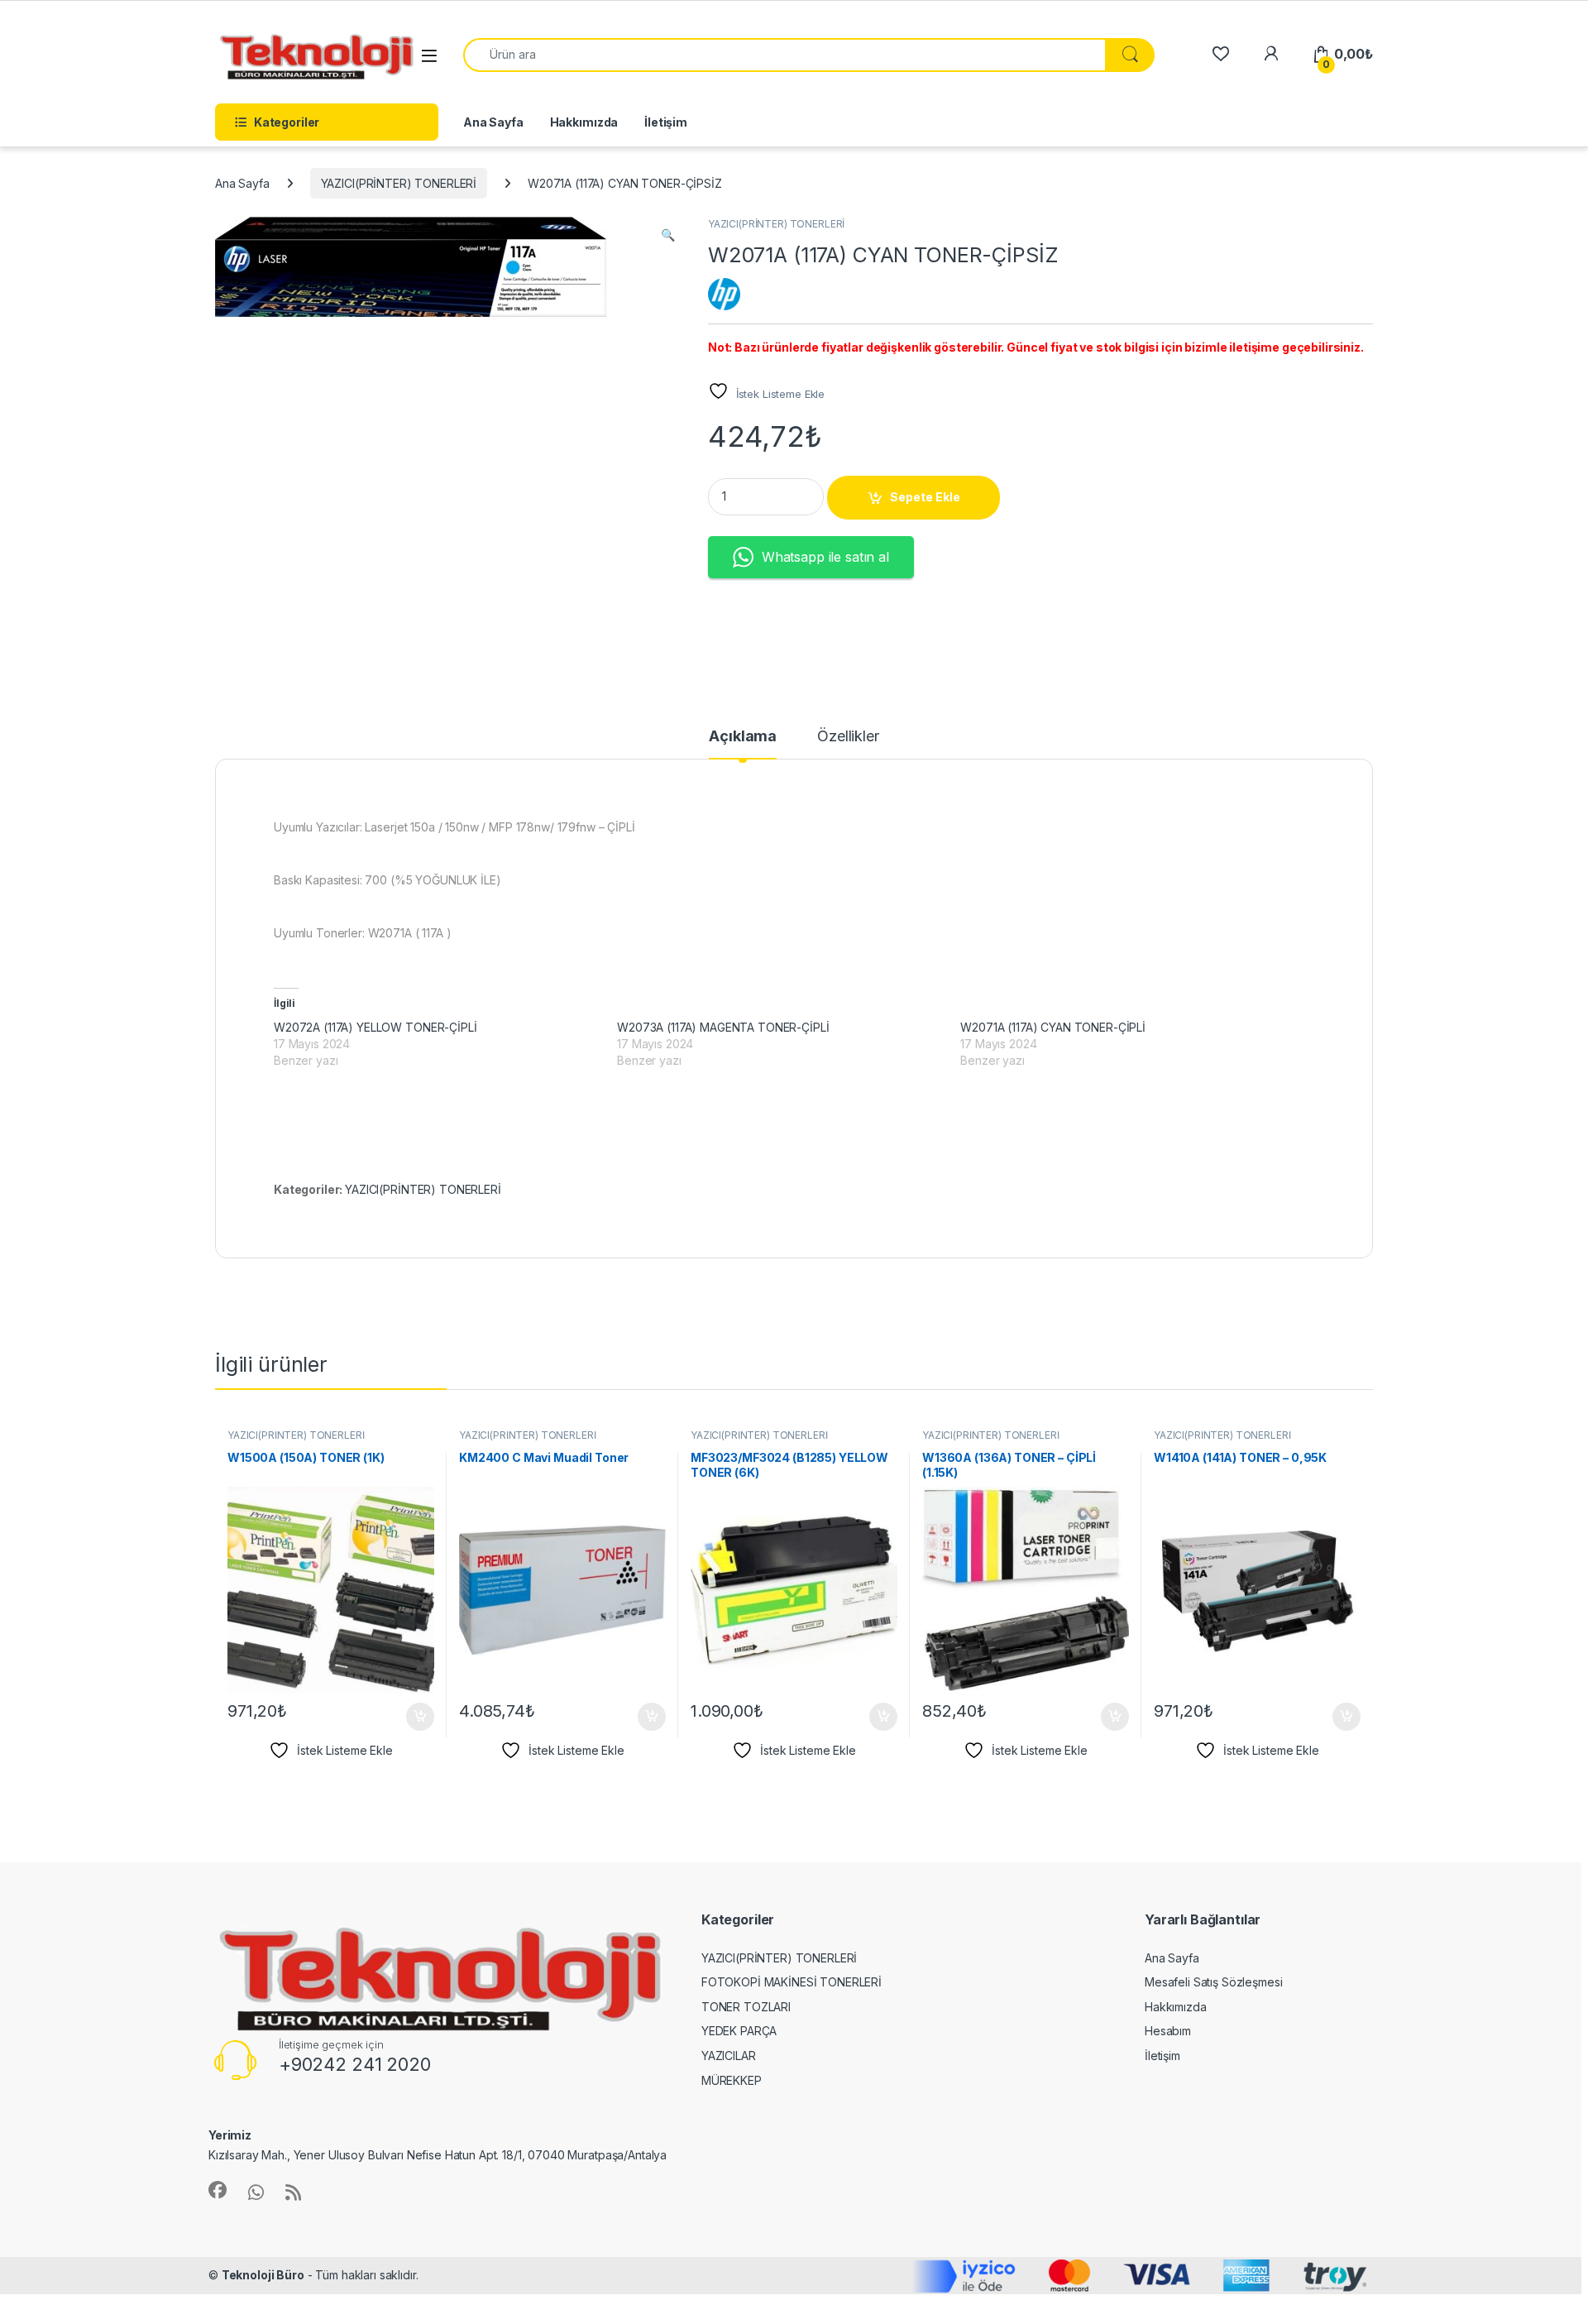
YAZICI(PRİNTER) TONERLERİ (399, 183)
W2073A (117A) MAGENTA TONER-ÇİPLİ (723, 1027)
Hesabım (1168, 2031)
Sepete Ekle (925, 497)
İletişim (666, 122)
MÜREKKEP (732, 2080)
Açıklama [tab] (743, 737)
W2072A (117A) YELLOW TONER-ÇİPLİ (375, 1027)
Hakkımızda (584, 122)
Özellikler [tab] (848, 737)
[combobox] (784, 55)
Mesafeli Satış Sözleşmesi (1214, 1982)
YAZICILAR (729, 2056)
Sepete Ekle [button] (414, 1717)
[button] (668, 235)
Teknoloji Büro (263, 2275)
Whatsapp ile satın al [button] (825, 557)
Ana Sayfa (493, 122)
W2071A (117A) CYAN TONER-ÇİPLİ (1053, 1027)
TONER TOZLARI (746, 2007)
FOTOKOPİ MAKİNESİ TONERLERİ (792, 1982)
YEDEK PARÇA (739, 2031)
